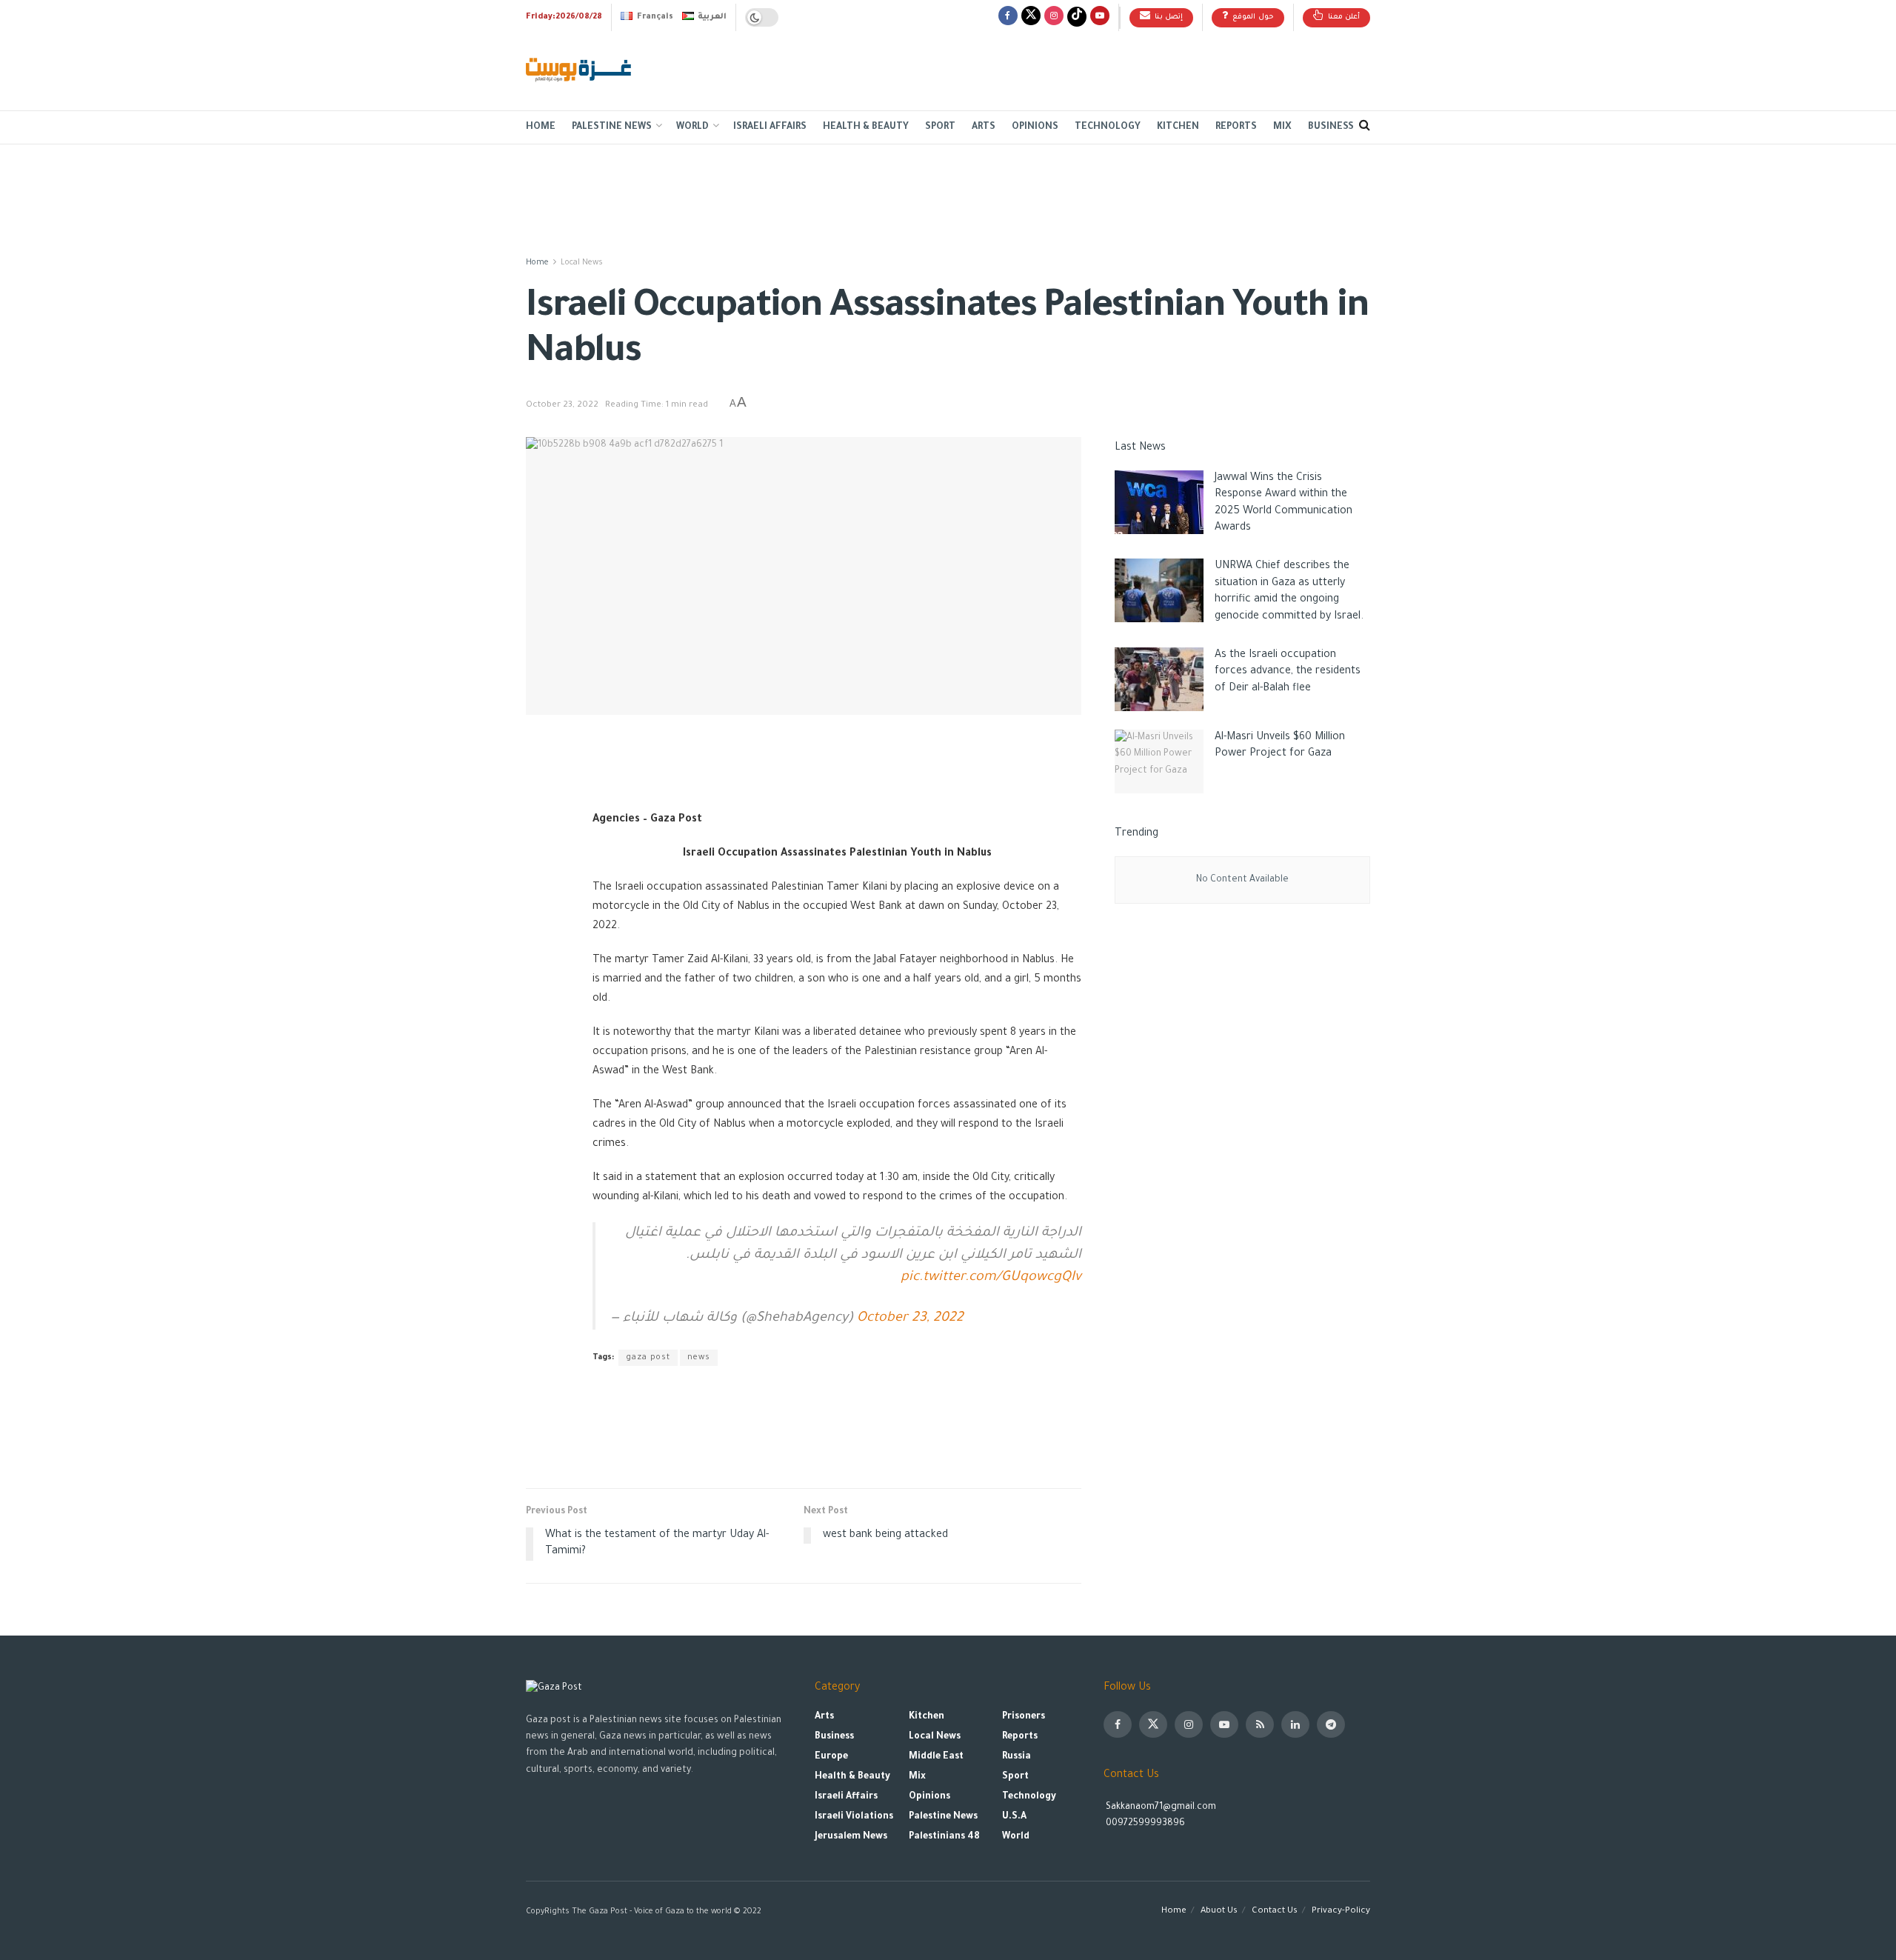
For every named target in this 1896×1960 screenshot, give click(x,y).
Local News (582, 263)
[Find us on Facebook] (1008, 17)
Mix (1282, 127)
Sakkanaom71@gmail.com (1161, 1807)
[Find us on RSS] (1260, 1724)
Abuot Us (1219, 1911)
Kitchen (1178, 127)
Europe (831, 1757)
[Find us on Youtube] (1100, 17)
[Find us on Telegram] (1331, 1724)
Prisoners (1024, 1717)
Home (541, 127)
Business (1331, 127)
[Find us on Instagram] (1054, 17)
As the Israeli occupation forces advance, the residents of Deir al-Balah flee (1288, 672)
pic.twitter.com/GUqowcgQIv (991, 1278)
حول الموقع (1252, 17)
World (692, 127)
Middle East (936, 1757)
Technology (1108, 127)
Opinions (1035, 127)
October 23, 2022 (562, 406)
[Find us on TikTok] (1077, 17)
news (699, 1358)
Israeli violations (854, 1817)
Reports (1236, 127)
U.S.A (1014, 1817)
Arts (984, 127)
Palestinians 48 (944, 1837)
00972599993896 (1144, 1824)
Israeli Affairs (770, 127)
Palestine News (612, 127)
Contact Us (1275, 1911)
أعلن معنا (1342, 17)
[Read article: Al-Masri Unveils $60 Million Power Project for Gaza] (1159, 761)
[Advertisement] (1101, 67)
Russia (1017, 1757)
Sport (940, 127)
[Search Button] (1365, 127)
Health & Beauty (866, 127)
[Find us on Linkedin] (1295, 1724)
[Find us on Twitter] (1031, 17)
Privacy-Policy (1341, 1911)
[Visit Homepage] (580, 71)
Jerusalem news (851, 1837)
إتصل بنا (1167, 17)
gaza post (648, 1358)
